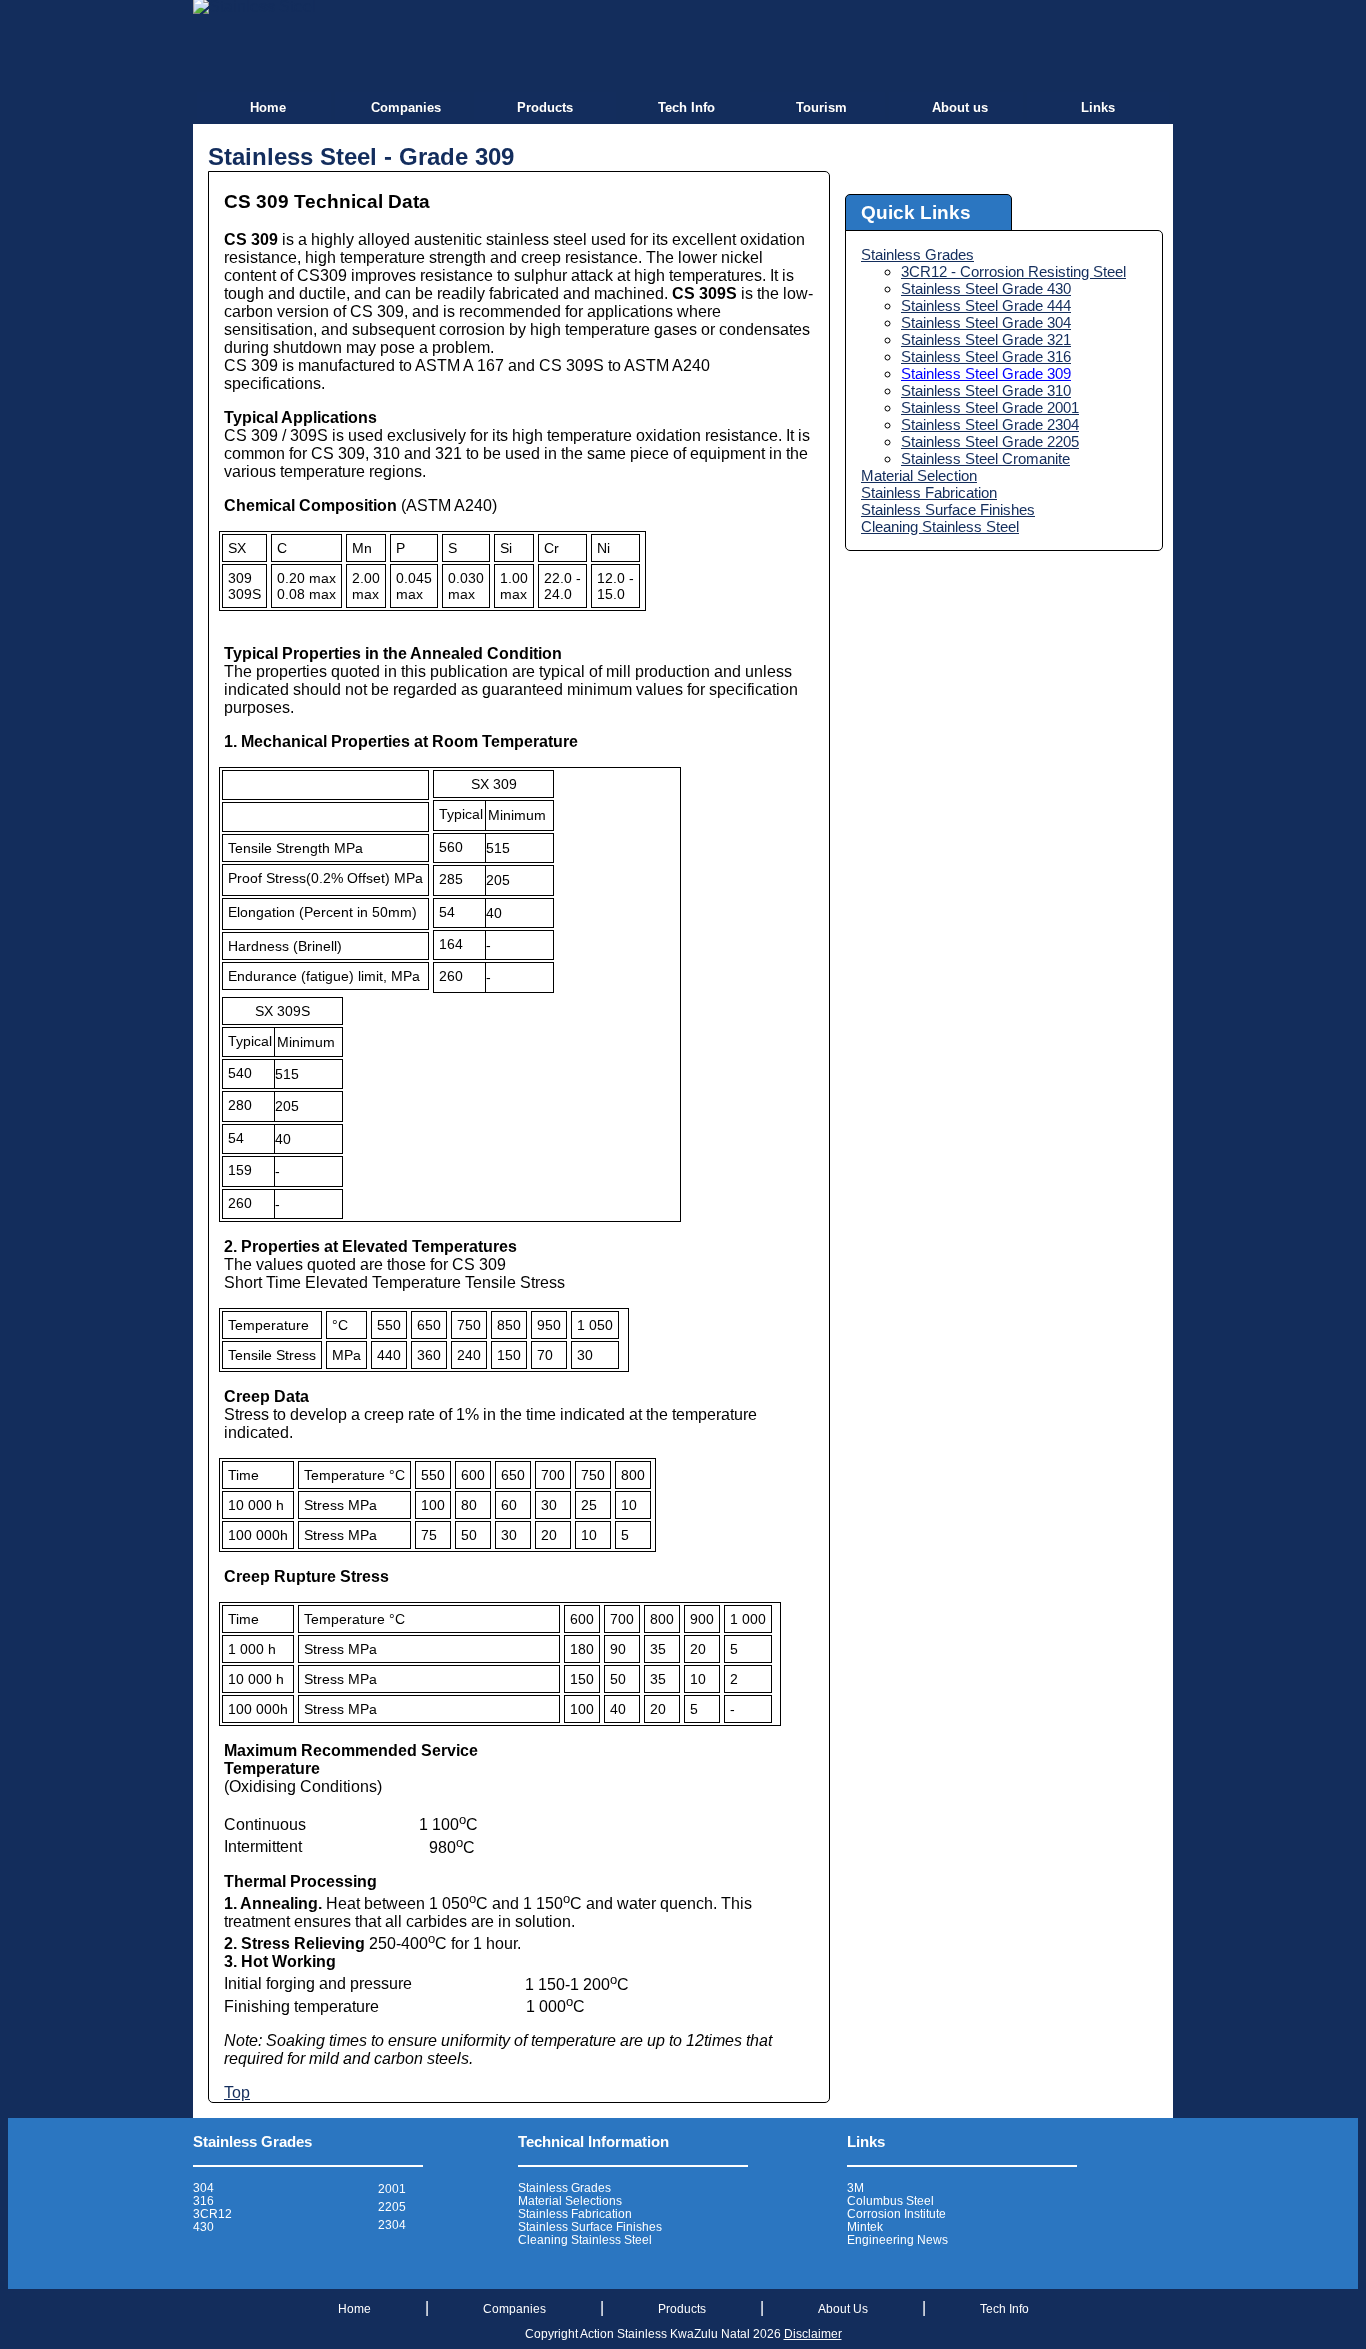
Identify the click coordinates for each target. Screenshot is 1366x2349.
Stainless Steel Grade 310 (986, 390)
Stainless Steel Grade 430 (986, 288)
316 (203, 2201)
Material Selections (570, 2201)
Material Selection (919, 475)
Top (237, 2092)
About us (960, 107)
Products (545, 107)
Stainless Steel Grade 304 (986, 322)
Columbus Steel (890, 2201)
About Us (843, 2309)
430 (203, 2227)
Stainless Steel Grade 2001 (990, 407)
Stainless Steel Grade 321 (986, 339)
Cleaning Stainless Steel (940, 526)
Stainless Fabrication (929, 492)
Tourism (821, 107)
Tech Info (686, 107)
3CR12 (212, 2214)
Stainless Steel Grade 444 (986, 305)
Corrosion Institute (896, 2214)
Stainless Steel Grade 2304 (990, 424)
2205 (392, 2207)
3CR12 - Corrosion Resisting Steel (1013, 271)
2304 (392, 2225)
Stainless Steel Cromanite (985, 458)
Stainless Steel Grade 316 (986, 356)
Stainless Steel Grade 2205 (990, 441)
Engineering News (897, 2240)
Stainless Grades (917, 254)
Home (268, 107)
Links (1098, 107)
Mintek (865, 2227)
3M (855, 2188)
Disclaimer (813, 2334)
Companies (406, 107)
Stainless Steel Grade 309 (986, 373)
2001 (392, 2189)
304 (203, 2188)
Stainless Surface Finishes (948, 509)
